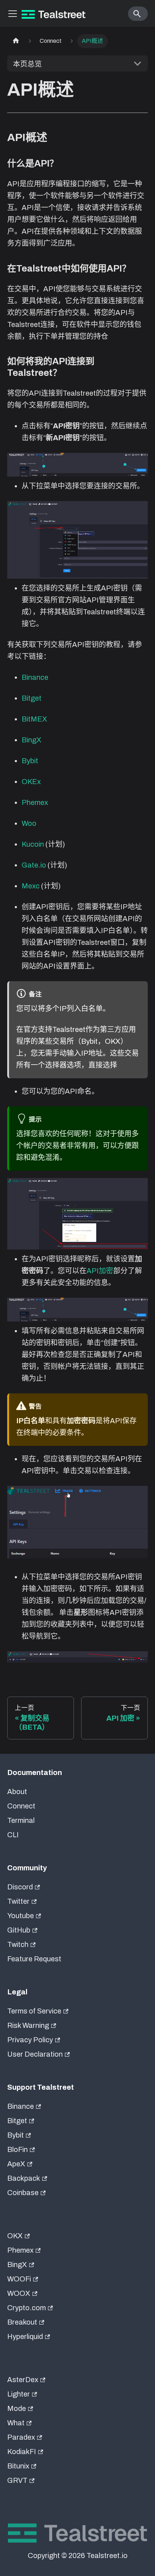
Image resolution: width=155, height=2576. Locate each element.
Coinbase (23, 2193)
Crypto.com (26, 2308)
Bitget (32, 698)
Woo (29, 823)
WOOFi (19, 2279)
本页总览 (27, 64)
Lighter (19, 2394)
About (17, 1792)
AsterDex (23, 2380)
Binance (35, 677)
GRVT (17, 2480)
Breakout (22, 2322)
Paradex (21, 2437)
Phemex (35, 802)
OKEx (31, 782)
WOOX (19, 2293)
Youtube (21, 1916)
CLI (13, 1835)
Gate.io (34, 865)
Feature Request (34, 1959)
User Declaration (35, 2054)
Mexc (31, 886)
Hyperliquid (25, 2336)
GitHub (19, 1930)
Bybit (30, 761)
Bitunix (18, 2466)
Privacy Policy (30, 2040)
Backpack (24, 2178)
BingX (32, 740)
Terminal (21, 1820)
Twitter (18, 1901)
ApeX (16, 2164)
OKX (15, 2236)
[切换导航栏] (13, 14)
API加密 (100, 1271)
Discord (20, 1887)
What (16, 2423)
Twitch (18, 1944)
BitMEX (34, 719)
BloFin (17, 2149)
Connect (21, 1806)
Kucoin (33, 844)
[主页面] (16, 41)
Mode (17, 2408)
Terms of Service (34, 2011)
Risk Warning (28, 2025)
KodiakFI (22, 2452)
